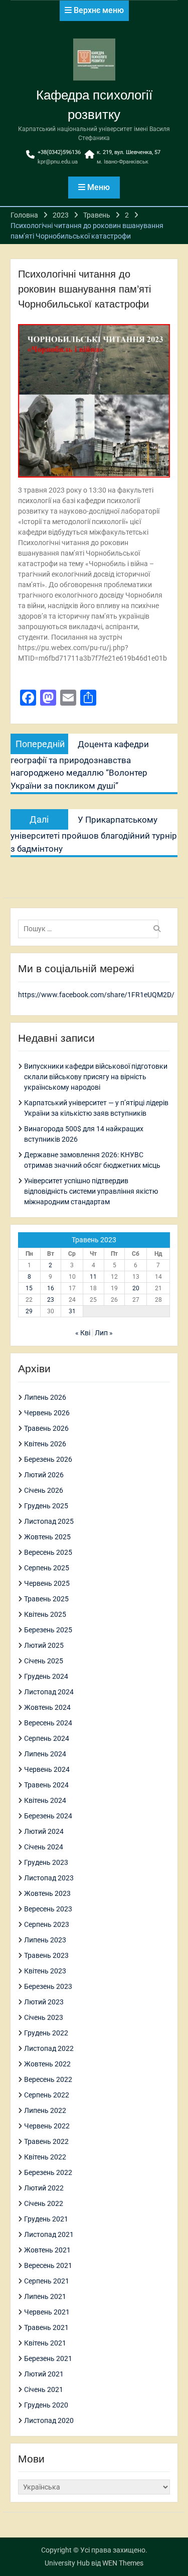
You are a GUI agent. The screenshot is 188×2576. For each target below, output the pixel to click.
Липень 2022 (45, 2110)
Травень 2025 (46, 1599)
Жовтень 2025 (47, 1537)
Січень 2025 (44, 1661)
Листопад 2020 (49, 2420)
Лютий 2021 (44, 2374)
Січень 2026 (44, 1490)
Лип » (104, 1333)
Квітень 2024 (45, 1800)
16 (51, 1288)
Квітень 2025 (45, 1614)
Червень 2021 (47, 2312)
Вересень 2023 (48, 1909)
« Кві (83, 1333)
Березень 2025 (48, 1630)
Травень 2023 (46, 1955)
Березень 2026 (48, 1459)
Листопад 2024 (49, 1692)
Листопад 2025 (49, 1521)
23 (51, 1300)
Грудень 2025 (46, 1506)
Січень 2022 (44, 2203)
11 (93, 1277)
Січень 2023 (44, 2017)
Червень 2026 (47, 1413)
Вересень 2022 (48, 2079)
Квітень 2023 (45, 1971)
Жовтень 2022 (47, 2064)
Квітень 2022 (45, 2157)
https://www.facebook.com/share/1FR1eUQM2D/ (96, 995)
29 (29, 1311)
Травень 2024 (46, 1785)
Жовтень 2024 (47, 1707)
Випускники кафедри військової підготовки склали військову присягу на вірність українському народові (96, 1077)
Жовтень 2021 (47, 2250)
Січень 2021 (44, 2389)
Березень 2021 (48, 2358)
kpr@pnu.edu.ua (58, 162)
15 (29, 1288)
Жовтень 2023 (47, 1893)
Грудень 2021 (46, 2219)
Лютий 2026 (44, 1475)
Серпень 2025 (47, 1568)
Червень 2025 (47, 1583)
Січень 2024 (44, 1847)
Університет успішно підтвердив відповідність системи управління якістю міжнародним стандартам (91, 1191)
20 (136, 1288)
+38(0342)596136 (59, 152)
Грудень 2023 (46, 1862)
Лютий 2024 (44, 1831)
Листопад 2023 (49, 1878)
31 (72, 1311)
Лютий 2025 (44, 1645)
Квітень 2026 (45, 1444)
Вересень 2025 (48, 1552)
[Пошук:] (91, 929)
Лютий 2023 (44, 2002)
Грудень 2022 (46, 2033)
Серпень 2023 (47, 1924)
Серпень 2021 (47, 2281)
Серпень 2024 (47, 1738)
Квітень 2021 (45, 2343)
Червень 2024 (47, 1769)
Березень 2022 (48, 2172)
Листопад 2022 (49, 2048)
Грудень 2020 (46, 2405)
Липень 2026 (45, 1397)
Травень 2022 (46, 2141)
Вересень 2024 (48, 1723)
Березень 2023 (48, 1986)
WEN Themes (123, 2563)
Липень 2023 (45, 1940)
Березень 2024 (48, 1816)
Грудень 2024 (46, 1676)
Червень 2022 (47, 2126)
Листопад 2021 (49, 2234)
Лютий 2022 (44, 2188)
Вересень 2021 (48, 2265)
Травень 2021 (46, 2327)
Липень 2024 (45, 1754)
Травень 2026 (46, 1428)
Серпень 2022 (47, 2095)
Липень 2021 (45, 2296)
